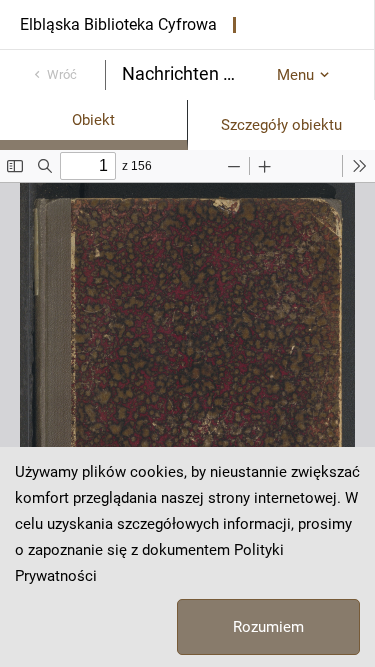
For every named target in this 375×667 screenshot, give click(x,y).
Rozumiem (268, 627)
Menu (295, 75)
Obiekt (93, 120)
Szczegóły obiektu (281, 125)
